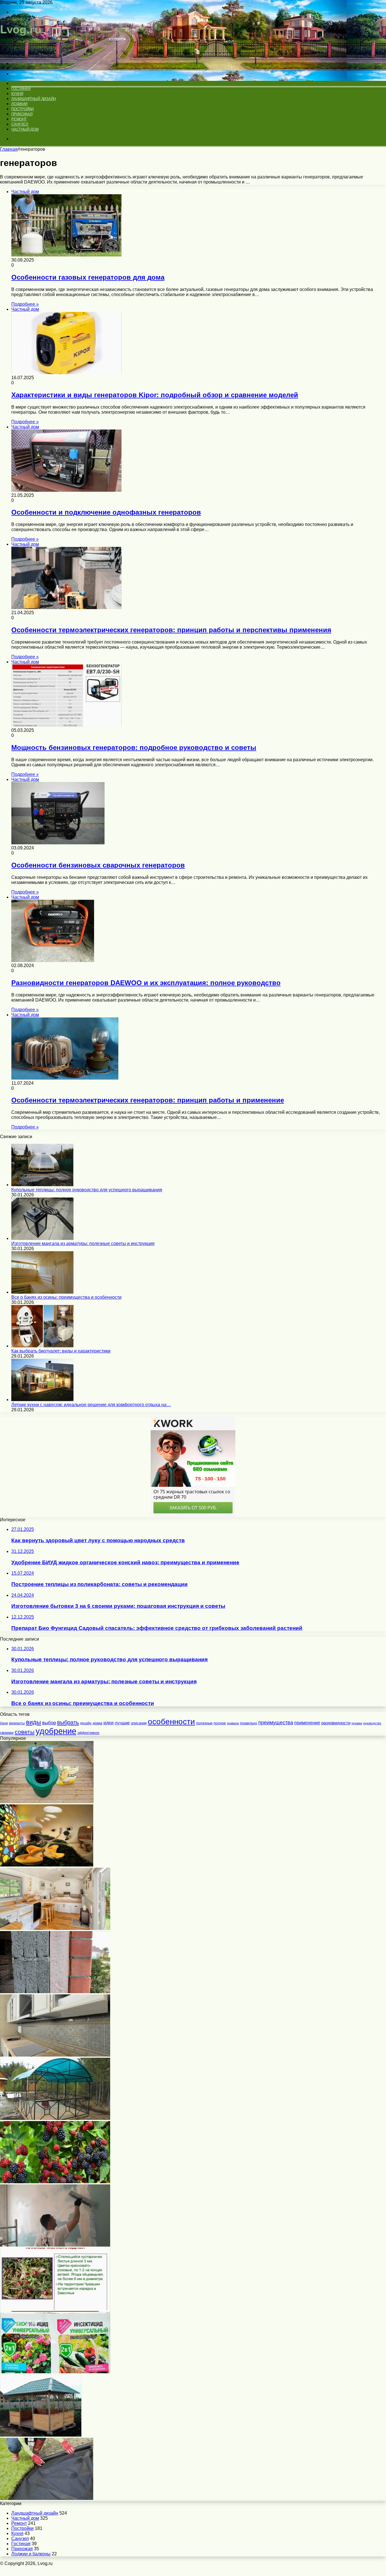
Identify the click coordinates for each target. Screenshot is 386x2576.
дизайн (86, 1723)
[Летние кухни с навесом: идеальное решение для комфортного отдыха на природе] (42, 1400)
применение (307, 1723)
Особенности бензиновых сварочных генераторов (98, 865)
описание (139, 1723)
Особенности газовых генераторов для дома (88, 277)
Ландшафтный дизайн (33, 99)
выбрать (68, 1722)
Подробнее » (25, 304)
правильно (249, 1723)
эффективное (88, 1733)
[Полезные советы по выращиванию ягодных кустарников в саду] (55, 2182)
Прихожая (22, 114)
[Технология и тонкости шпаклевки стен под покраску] (55, 2245)
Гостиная (21, 89)
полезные (204, 1723)
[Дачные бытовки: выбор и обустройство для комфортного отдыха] (55, 1928)
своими (7, 1733)
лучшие (122, 1723)
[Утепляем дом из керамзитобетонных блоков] (55, 1992)
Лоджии (19, 104)
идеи (109, 1723)
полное (220, 1723)
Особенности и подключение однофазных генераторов (106, 512)
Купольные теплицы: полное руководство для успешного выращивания (87, 1190)
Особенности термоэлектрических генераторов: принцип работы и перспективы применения (171, 630)
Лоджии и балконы (31, 2554)
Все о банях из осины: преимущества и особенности (66, 1297)
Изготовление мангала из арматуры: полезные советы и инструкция (83, 1243)
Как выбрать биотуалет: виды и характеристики (61, 1351)
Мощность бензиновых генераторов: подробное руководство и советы (134, 747)
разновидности (336, 1723)
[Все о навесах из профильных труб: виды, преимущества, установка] (55, 2118)
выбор (49, 1723)
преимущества (276, 1723)
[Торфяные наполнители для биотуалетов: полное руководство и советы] (47, 1802)
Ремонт (19, 119)
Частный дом (25, 129)
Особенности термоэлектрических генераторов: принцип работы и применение (148, 1100)
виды (33, 1722)
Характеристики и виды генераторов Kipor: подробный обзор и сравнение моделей (155, 395)
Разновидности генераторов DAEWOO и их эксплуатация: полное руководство (146, 983)
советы (25, 1732)
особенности (171, 1721)
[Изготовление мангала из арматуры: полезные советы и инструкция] (42, 1238)
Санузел (20, 124)
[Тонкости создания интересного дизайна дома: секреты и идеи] (47, 1865)
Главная (9, 149)
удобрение (56, 1731)
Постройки (22, 109)
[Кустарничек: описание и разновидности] (55, 2308)
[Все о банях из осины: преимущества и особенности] (42, 1292)
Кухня (17, 94)
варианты (17, 1723)
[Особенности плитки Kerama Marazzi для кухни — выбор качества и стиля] (55, 2055)
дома (97, 1723)
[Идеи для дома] (23, 54)
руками (357, 1723)
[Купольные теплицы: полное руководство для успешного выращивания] (42, 1185)
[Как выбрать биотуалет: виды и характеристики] (42, 1346)
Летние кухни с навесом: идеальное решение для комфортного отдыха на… (91, 1405)
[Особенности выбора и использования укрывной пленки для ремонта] (47, 2498)
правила (233, 1723)
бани (4, 1723)
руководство (372, 1723)
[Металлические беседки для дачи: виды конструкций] (41, 2435)
